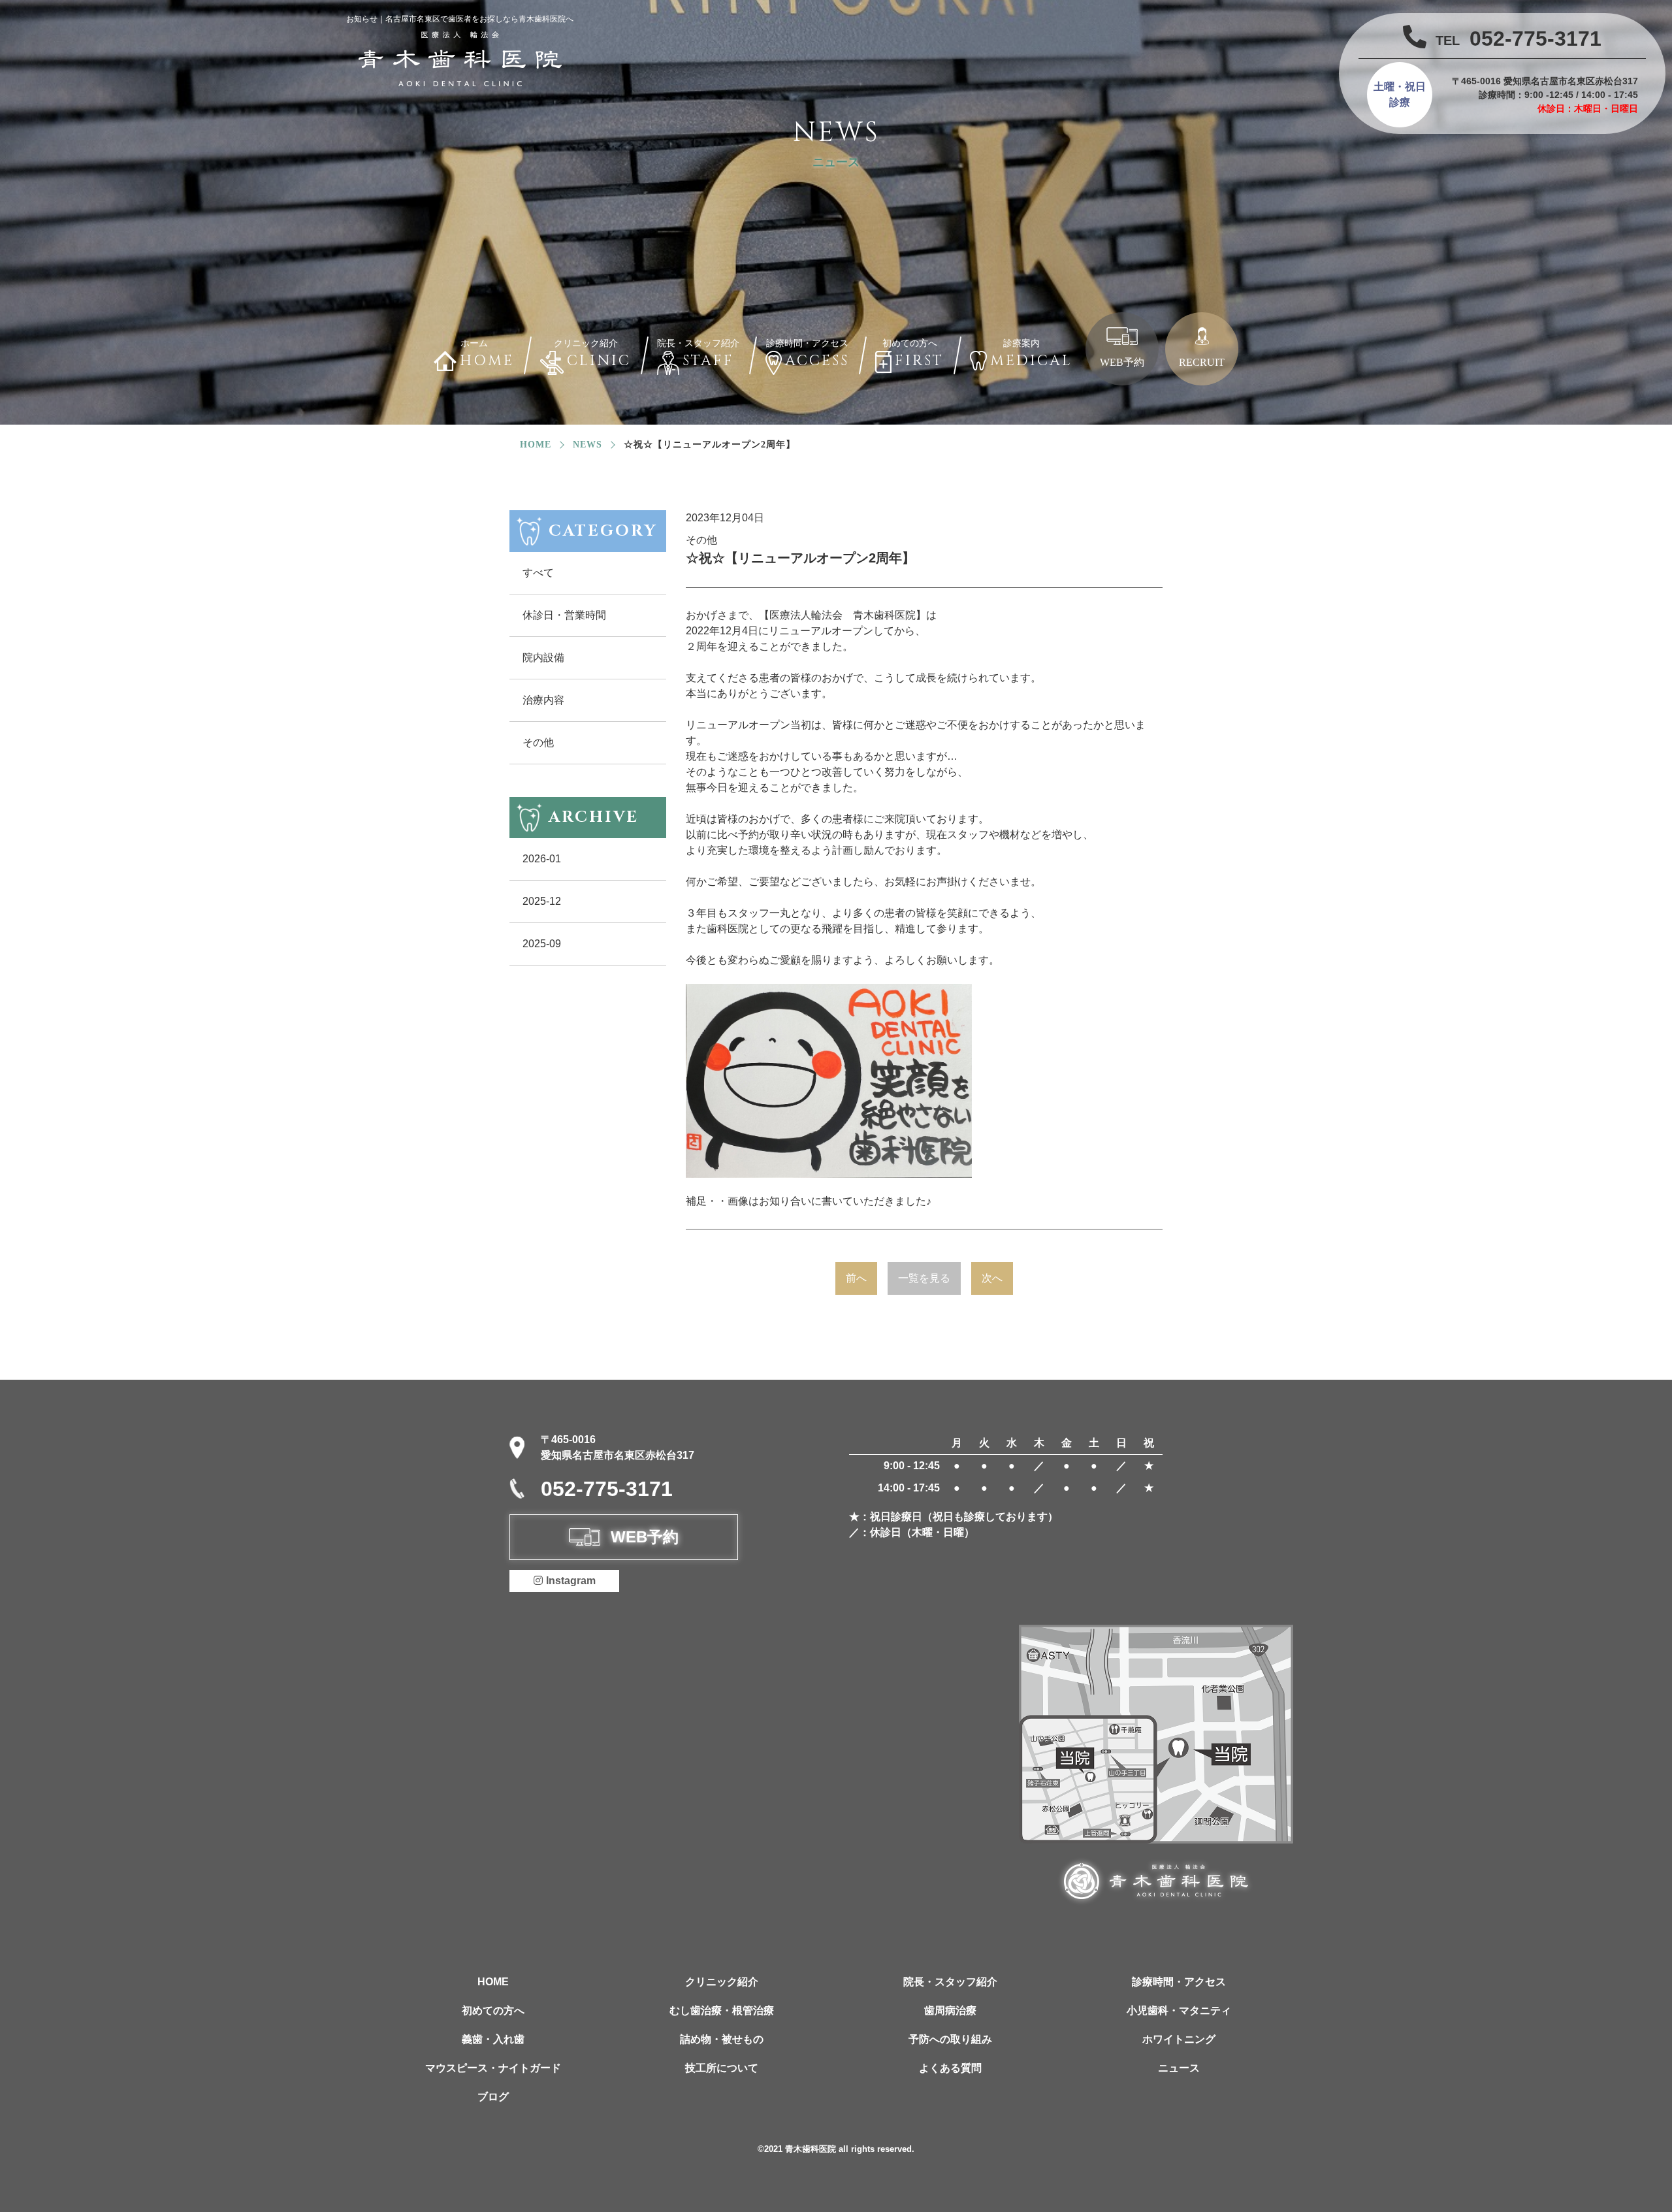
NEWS (587, 445)
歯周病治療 (950, 2010)
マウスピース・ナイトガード (493, 2068)
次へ (992, 1278)
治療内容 (543, 700)
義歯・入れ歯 (493, 2039)
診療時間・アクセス (1179, 1982)
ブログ (493, 2097)
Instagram (571, 1581)
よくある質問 (950, 2068)
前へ (856, 1278)
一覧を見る (924, 1278)
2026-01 (542, 859)
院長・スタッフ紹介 (950, 1982)
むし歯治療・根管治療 (722, 2010)
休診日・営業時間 (564, 615)
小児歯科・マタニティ (1179, 2010)
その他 (538, 742)
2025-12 (542, 901)
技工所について (722, 2068)
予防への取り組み (950, 2039)
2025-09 (542, 944)
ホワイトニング (1179, 2039)
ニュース (1179, 2068)
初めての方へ (493, 2010)
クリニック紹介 (722, 1982)
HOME (493, 1982)
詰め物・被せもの (722, 2039)
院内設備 (543, 658)
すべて (538, 573)
